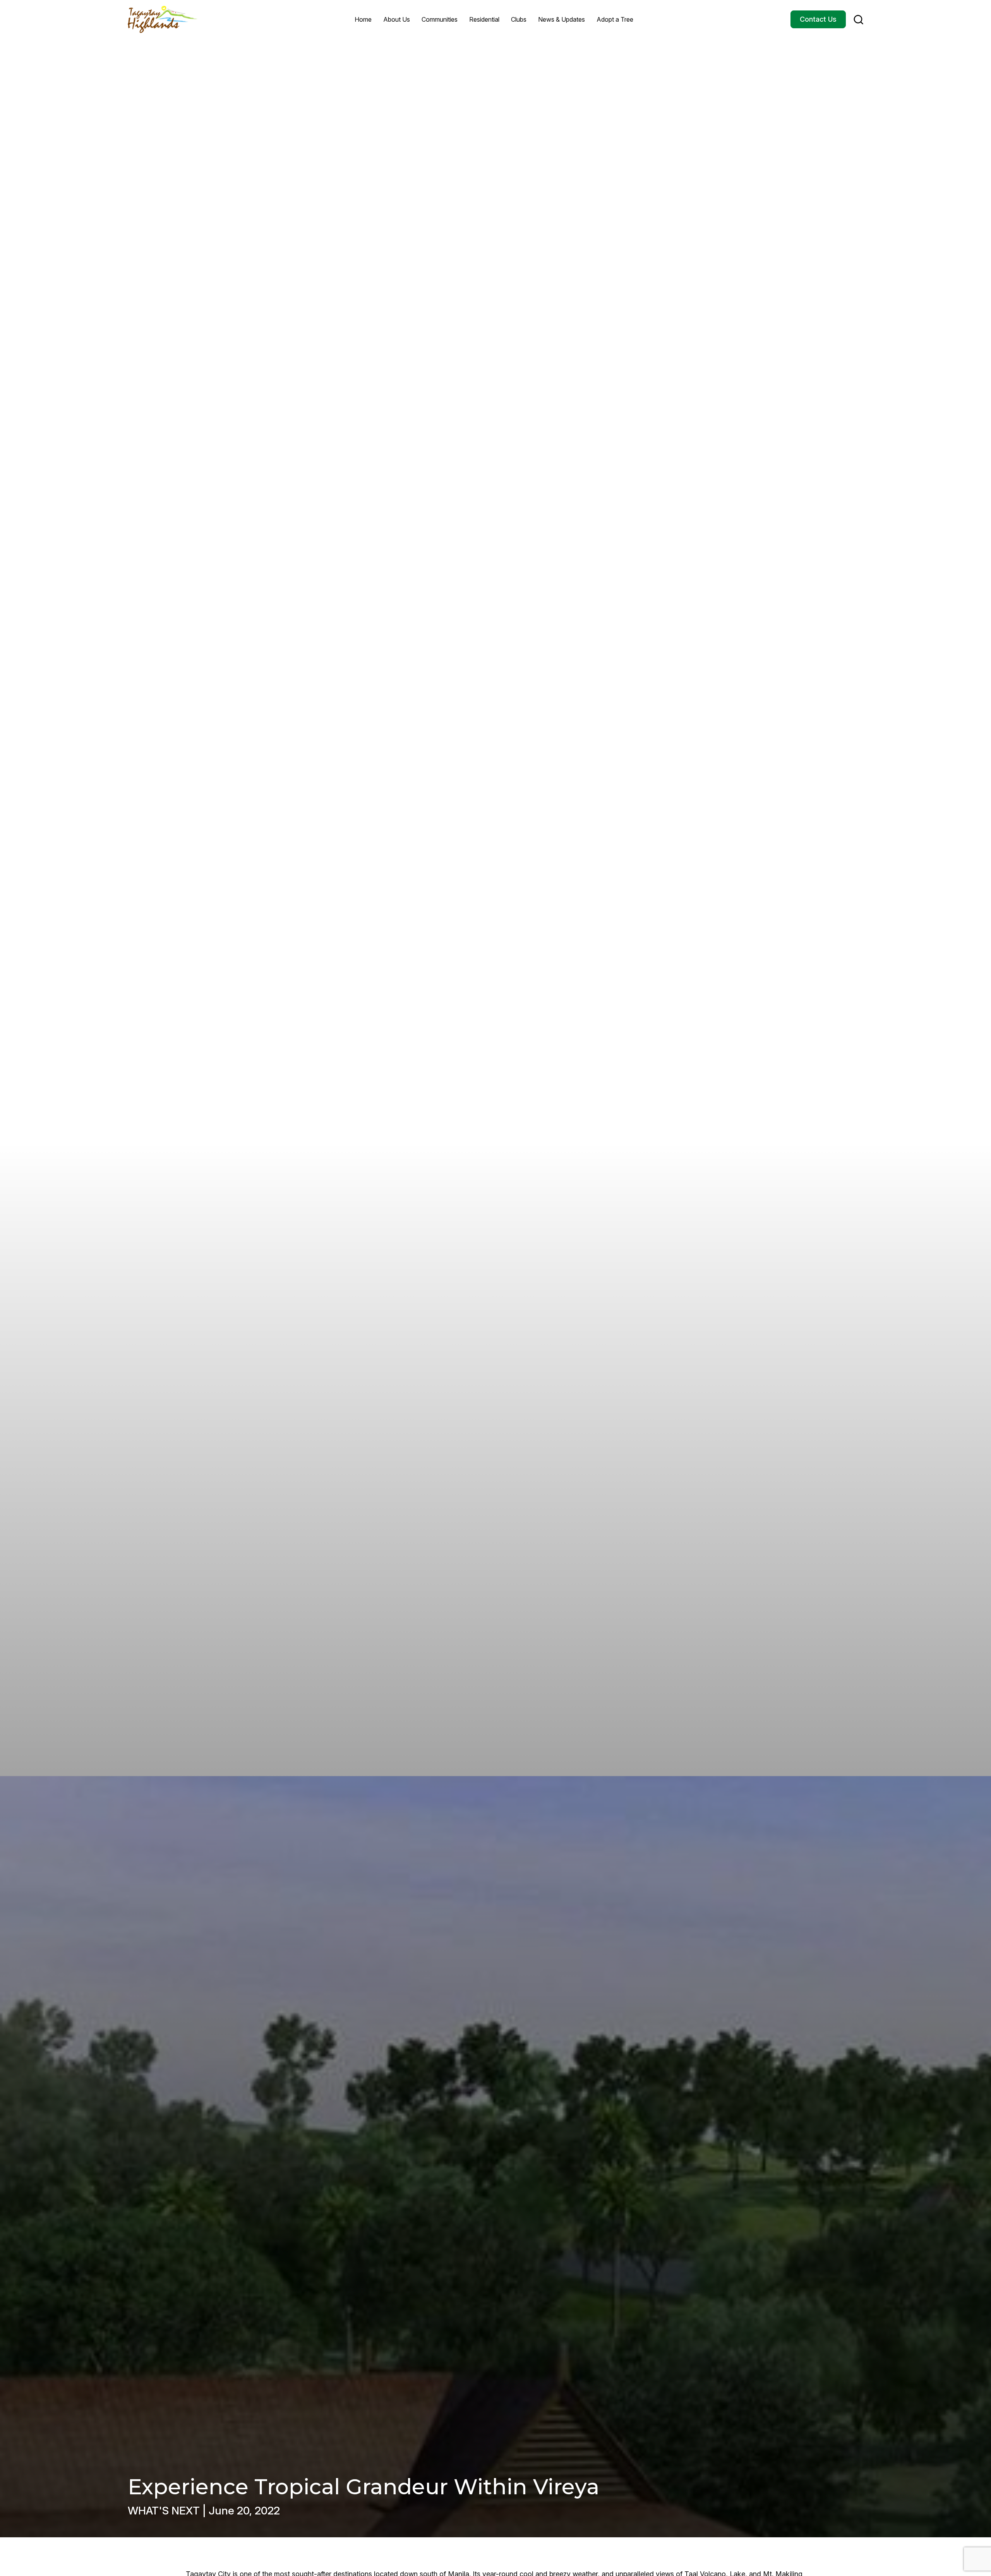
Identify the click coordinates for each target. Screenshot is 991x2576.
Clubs (519, 19)
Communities (440, 19)
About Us (397, 19)
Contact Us (818, 19)
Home (363, 19)
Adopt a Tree (615, 19)
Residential (484, 19)
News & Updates (562, 19)
